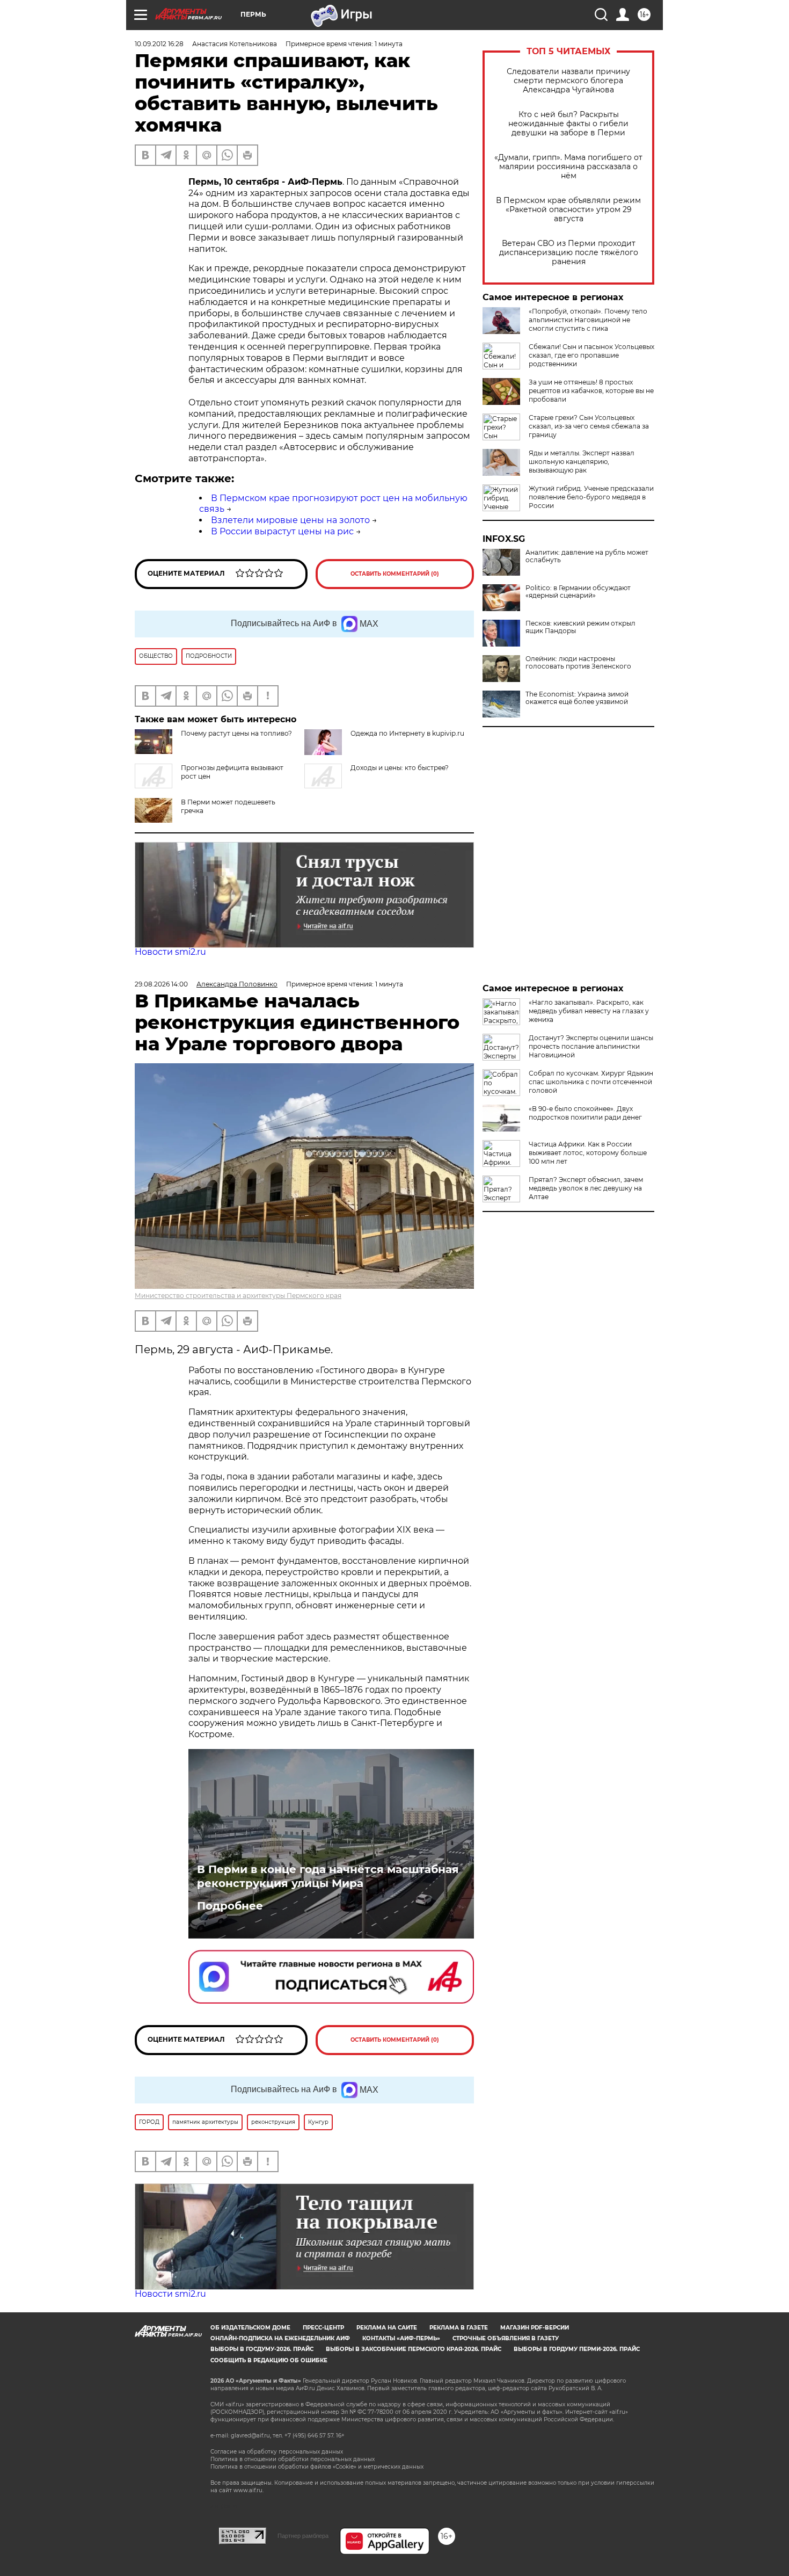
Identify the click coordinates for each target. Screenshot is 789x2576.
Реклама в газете (459, 2328)
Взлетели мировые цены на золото (290, 520)
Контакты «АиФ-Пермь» (401, 2338)
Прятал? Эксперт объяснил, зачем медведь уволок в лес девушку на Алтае (586, 1188)
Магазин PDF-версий (535, 2328)
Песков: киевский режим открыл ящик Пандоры (580, 627)
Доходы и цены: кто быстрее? (400, 768)
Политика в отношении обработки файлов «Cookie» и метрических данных (317, 2467)
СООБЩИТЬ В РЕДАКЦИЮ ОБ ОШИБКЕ (269, 2360)
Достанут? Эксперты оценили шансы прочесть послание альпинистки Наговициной (591, 1046)
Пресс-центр (323, 2328)
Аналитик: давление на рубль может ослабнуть (587, 556)
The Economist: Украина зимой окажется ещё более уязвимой (577, 698)
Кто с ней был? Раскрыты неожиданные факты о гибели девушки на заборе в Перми (568, 124)
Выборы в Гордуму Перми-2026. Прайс (577, 2349)
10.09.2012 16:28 (159, 44)
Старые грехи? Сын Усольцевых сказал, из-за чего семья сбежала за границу (589, 426)
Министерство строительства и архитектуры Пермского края (238, 1296)
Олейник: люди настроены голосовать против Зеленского (578, 663)
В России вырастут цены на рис (282, 531)
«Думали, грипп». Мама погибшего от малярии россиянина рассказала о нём (568, 167)
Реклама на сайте (387, 2328)
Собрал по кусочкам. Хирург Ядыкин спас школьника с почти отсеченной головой (591, 1082)
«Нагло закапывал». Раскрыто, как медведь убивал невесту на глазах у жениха (589, 1011)
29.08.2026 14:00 (161, 984)
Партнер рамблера (303, 2536)
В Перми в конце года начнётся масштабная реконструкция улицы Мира (328, 1876)
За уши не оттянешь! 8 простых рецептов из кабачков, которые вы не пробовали (591, 391)
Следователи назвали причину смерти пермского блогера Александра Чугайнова (568, 81)
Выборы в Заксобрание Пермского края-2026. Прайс (414, 2349)
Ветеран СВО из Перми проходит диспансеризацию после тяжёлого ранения (569, 253)
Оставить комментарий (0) (395, 574)
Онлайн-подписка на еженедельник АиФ (280, 2338)
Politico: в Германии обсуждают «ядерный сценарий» (578, 592)
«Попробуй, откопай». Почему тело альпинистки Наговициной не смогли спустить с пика (588, 320)
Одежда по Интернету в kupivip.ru (407, 733)
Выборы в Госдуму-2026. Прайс (262, 2349)
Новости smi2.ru (170, 952)
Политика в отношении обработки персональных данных (293, 2459)
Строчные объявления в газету (506, 2338)
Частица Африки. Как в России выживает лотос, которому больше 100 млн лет (588, 1153)
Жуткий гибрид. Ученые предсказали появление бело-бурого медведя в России (591, 497)
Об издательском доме (250, 2328)
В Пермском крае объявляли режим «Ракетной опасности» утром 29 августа (568, 210)
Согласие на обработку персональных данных (277, 2452)
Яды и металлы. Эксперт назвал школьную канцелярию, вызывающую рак (582, 462)
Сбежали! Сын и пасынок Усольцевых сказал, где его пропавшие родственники (591, 355)
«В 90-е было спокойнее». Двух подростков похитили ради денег (585, 1113)
